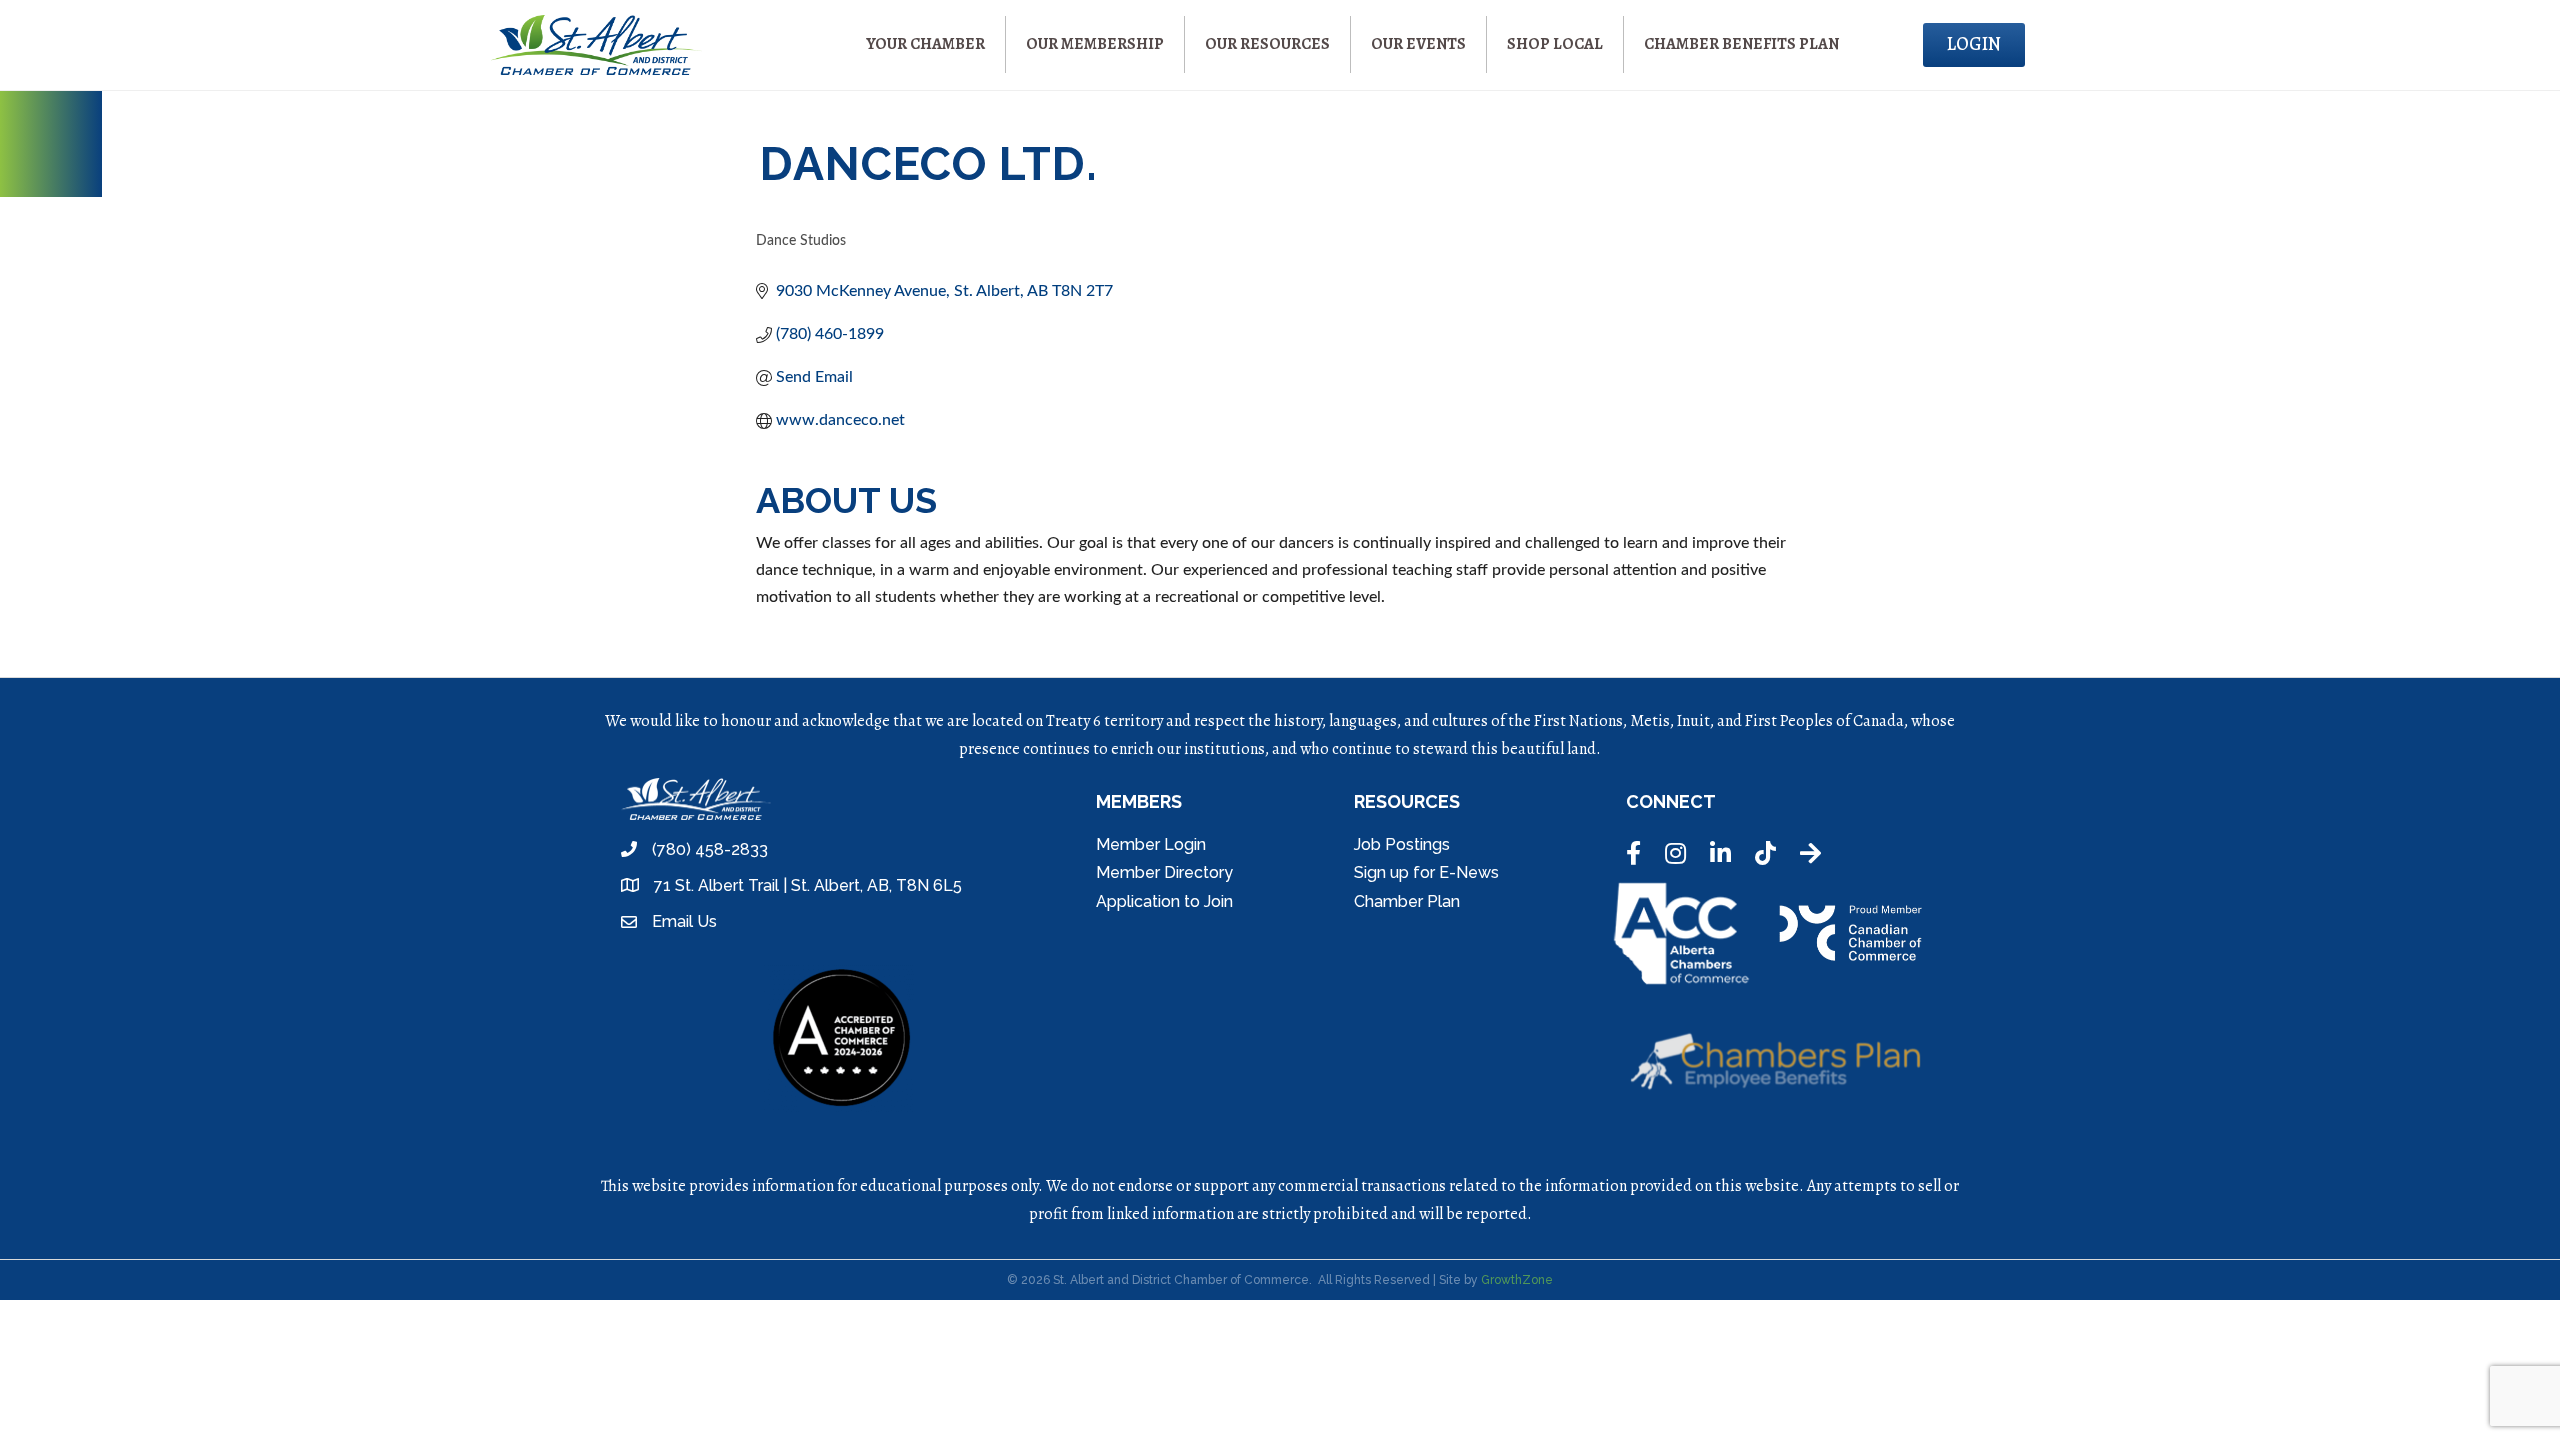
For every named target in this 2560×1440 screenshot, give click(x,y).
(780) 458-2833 (710, 849)
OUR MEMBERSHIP (1095, 44)
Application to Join (1164, 901)
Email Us (684, 921)
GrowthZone (1517, 1280)
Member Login (1151, 844)
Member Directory (1164, 872)
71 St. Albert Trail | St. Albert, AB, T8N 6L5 (808, 885)
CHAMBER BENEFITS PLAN (1741, 44)
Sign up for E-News (1426, 872)
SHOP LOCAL (1555, 44)
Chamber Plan (1407, 901)
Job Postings (1402, 844)
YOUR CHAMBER (925, 44)
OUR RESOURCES (1267, 44)
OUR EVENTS (1418, 44)
